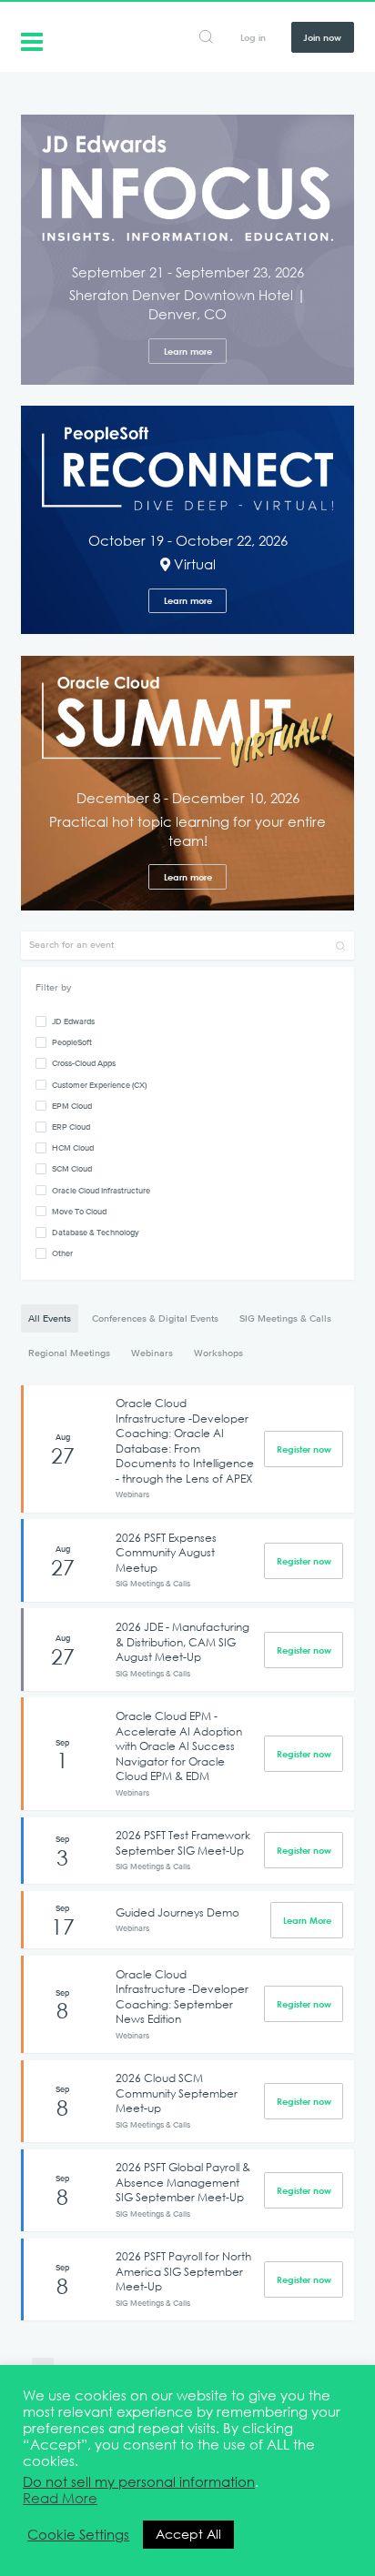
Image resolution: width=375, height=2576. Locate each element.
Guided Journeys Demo (177, 1912)
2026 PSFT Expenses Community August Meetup (166, 1552)
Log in (253, 37)
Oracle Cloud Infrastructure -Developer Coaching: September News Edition (182, 1997)
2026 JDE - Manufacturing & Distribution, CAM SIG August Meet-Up (182, 1641)
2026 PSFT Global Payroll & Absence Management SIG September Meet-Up (183, 2182)
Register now (304, 1449)
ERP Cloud (71, 1127)
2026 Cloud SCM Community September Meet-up (177, 2093)
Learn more (188, 351)
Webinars (152, 1353)
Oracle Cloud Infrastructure (101, 1190)
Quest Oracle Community (32, 40)
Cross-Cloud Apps (84, 1063)
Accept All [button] (188, 2534)
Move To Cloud (79, 1211)
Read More (60, 2499)
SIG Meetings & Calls (285, 1318)
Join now (322, 37)
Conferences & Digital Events (155, 1318)
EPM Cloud (72, 1106)
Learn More (307, 1920)
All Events (50, 1318)
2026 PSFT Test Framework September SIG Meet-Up (183, 1842)
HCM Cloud (73, 1147)
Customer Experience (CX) (99, 1085)
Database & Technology (96, 1232)
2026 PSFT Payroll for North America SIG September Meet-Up (183, 2271)
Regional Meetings (69, 1353)
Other (62, 1253)
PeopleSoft (72, 1042)
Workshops (218, 1353)
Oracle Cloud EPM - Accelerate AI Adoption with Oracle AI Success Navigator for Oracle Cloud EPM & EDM (179, 1746)
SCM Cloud (72, 1168)
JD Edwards (73, 1021)
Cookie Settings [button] (78, 2535)
